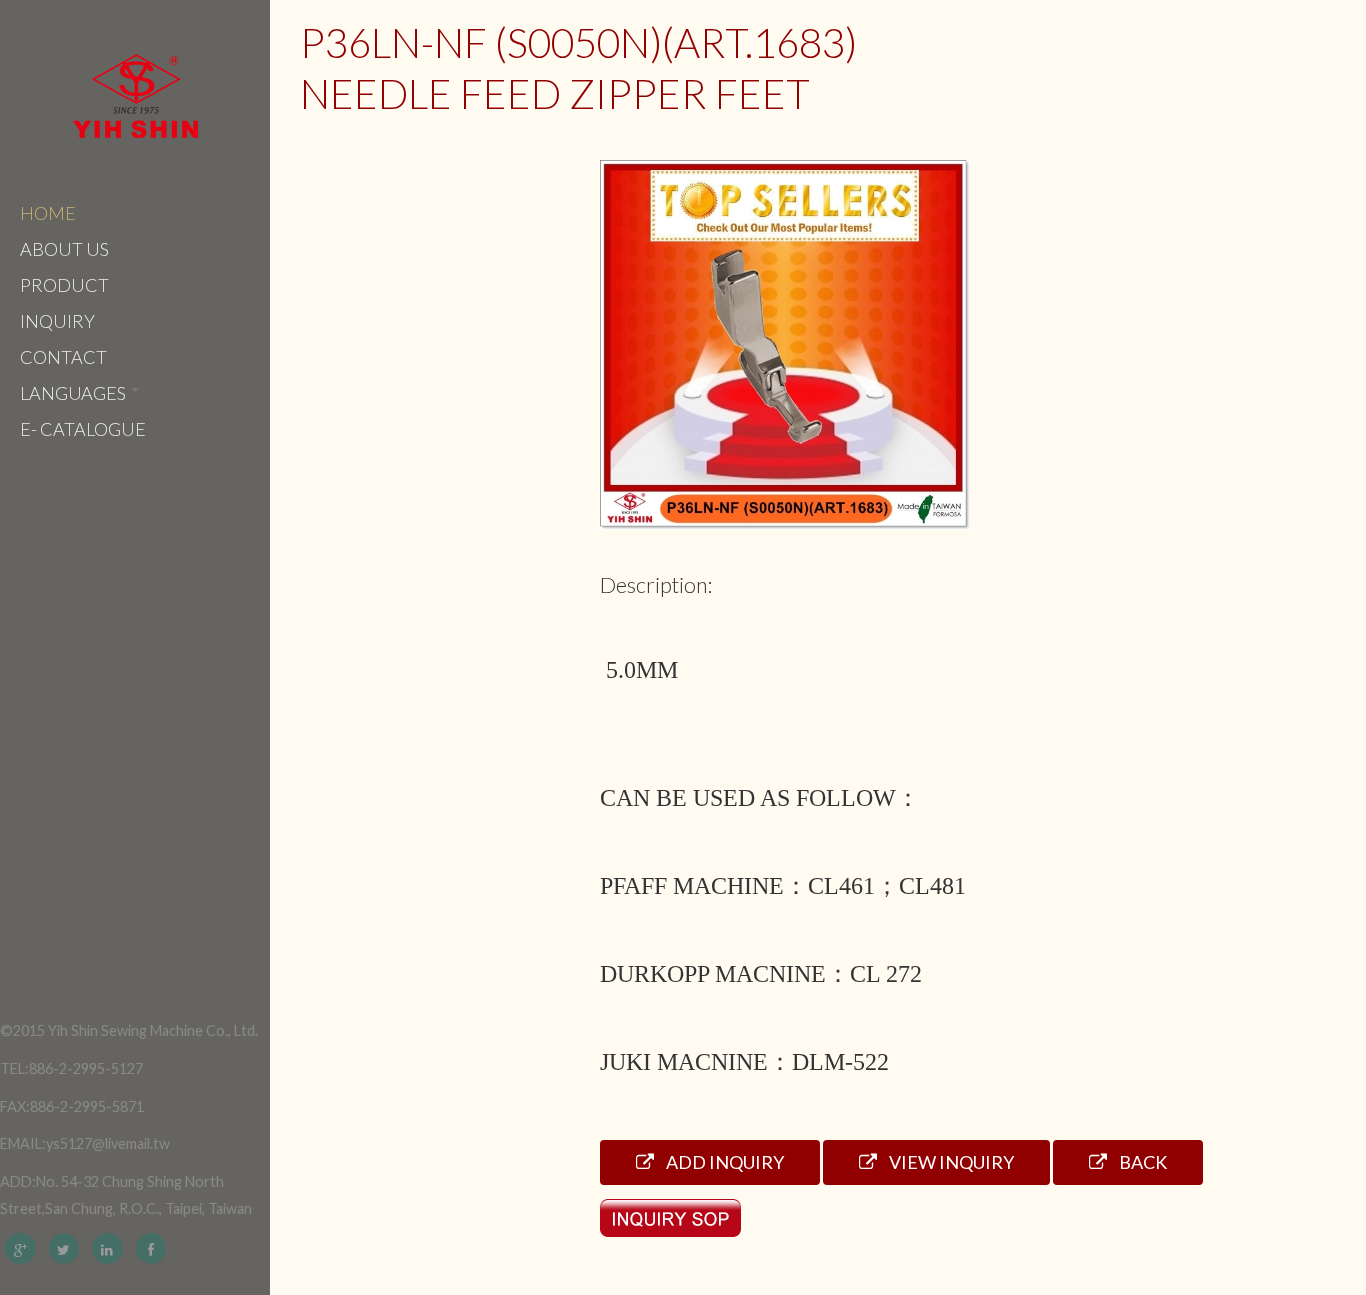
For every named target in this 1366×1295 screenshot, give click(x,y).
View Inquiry (950, 1162)
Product (64, 285)
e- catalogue (83, 429)
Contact (63, 357)
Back (1141, 1162)
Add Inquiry (723, 1162)
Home (48, 213)
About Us (64, 249)
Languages (74, 393)
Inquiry (57, 321)
